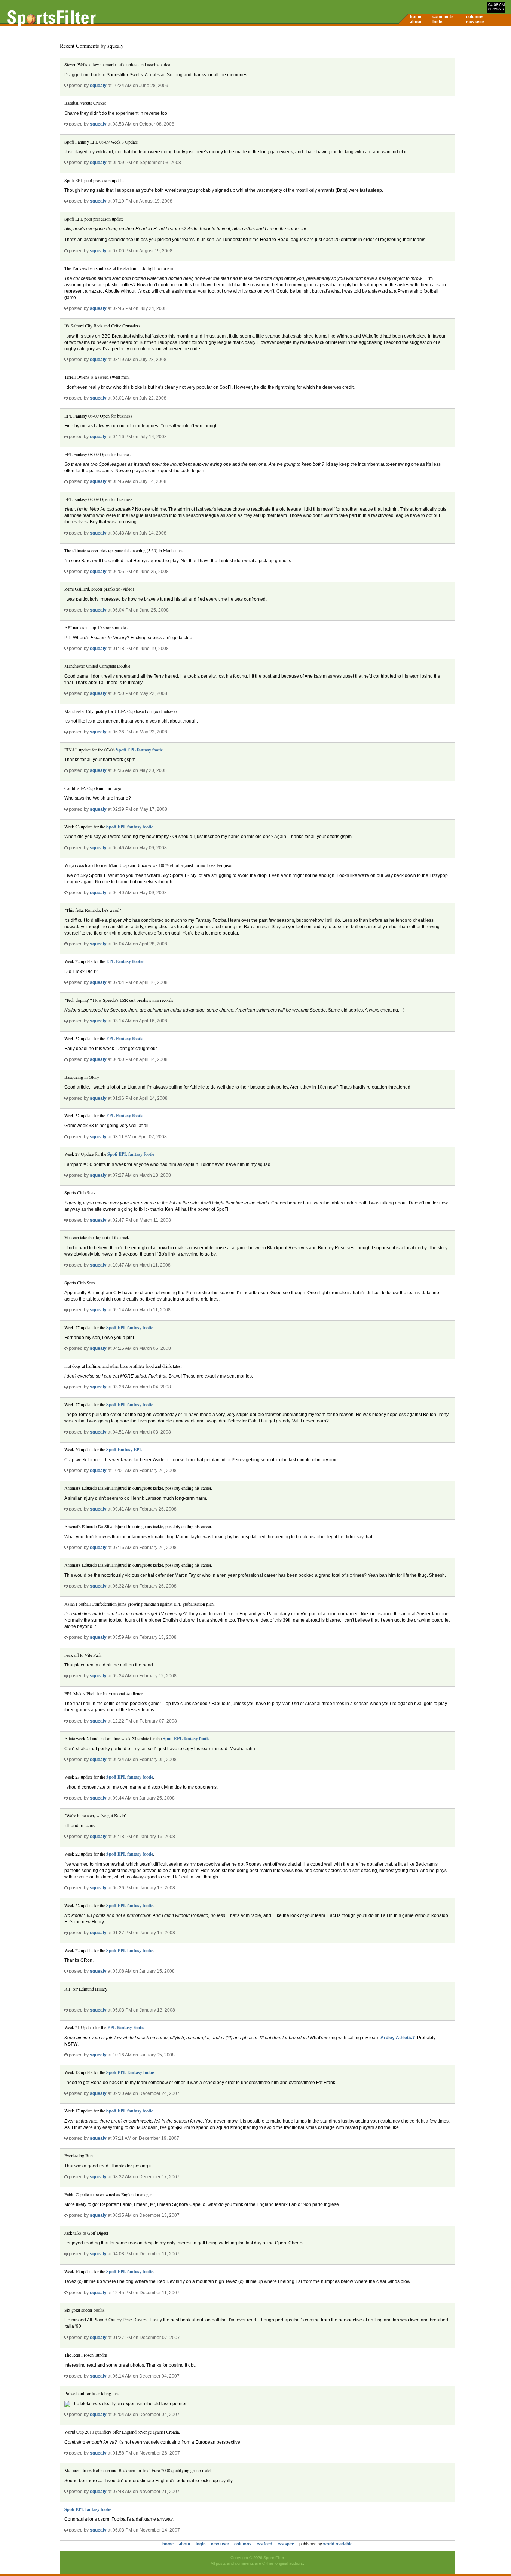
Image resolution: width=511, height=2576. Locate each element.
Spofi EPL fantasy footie (139, 750)
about (416, 22)
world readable (338, 2544)
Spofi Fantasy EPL (124, 1449)
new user (475, 22)
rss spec (286, 2544)
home (416, 16)
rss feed (264, 2544)
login (437, 22)
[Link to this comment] (66, 86)
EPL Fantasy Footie (125, 961)
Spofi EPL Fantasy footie (130, 2072)
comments (443, 16)
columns (475, 16)
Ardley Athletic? (398, 2038)
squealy (98, 86)
